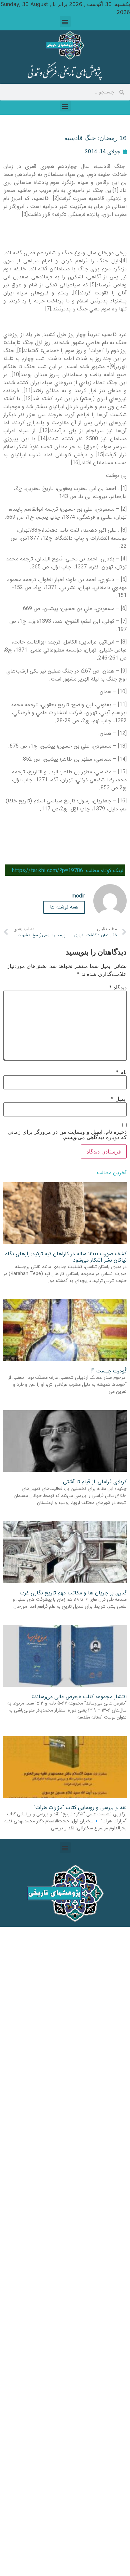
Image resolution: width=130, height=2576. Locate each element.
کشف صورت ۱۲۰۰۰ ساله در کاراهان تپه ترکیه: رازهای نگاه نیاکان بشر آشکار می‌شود (66, 1257)
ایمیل (119, 1099)
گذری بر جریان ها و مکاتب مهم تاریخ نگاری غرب (73, 1593)
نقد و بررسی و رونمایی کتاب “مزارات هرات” (80, 1808)
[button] (65, 22)
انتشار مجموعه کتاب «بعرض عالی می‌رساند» (79, 1697)
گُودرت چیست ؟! (108, 1371)
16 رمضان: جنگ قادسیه (95, 138)
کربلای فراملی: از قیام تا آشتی (95, 1482)
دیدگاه (118, 987)
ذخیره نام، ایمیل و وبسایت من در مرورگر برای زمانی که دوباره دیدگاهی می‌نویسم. (67, 1134)
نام (121, 1072)
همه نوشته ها (64, 907)
